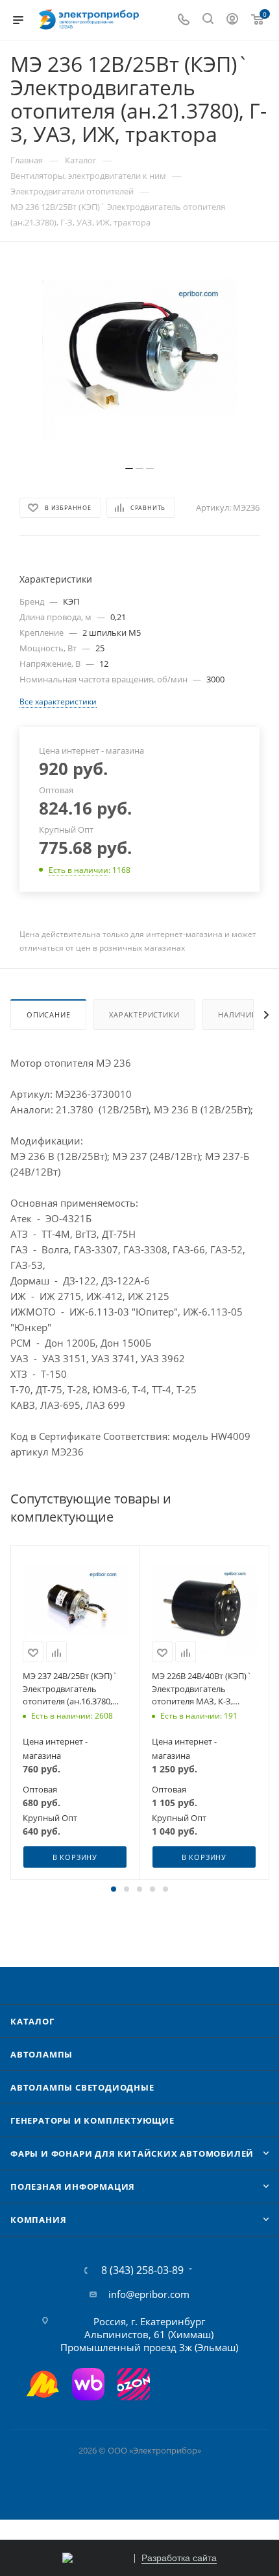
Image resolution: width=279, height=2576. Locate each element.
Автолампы (42, 2054)
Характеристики (144, 1015)
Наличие (237, 1015)
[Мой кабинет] (232, 20)
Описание (48, 1015)
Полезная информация (73, 2187)
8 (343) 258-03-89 (142, 2270)
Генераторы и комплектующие (92, 2120)
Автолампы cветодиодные (82, 2087)
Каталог (32, 2021)
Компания (38, 2220)
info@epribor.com (149, 2294)
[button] (114, 1889)
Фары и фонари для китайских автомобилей (132, 2153)
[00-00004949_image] (139, 360)
